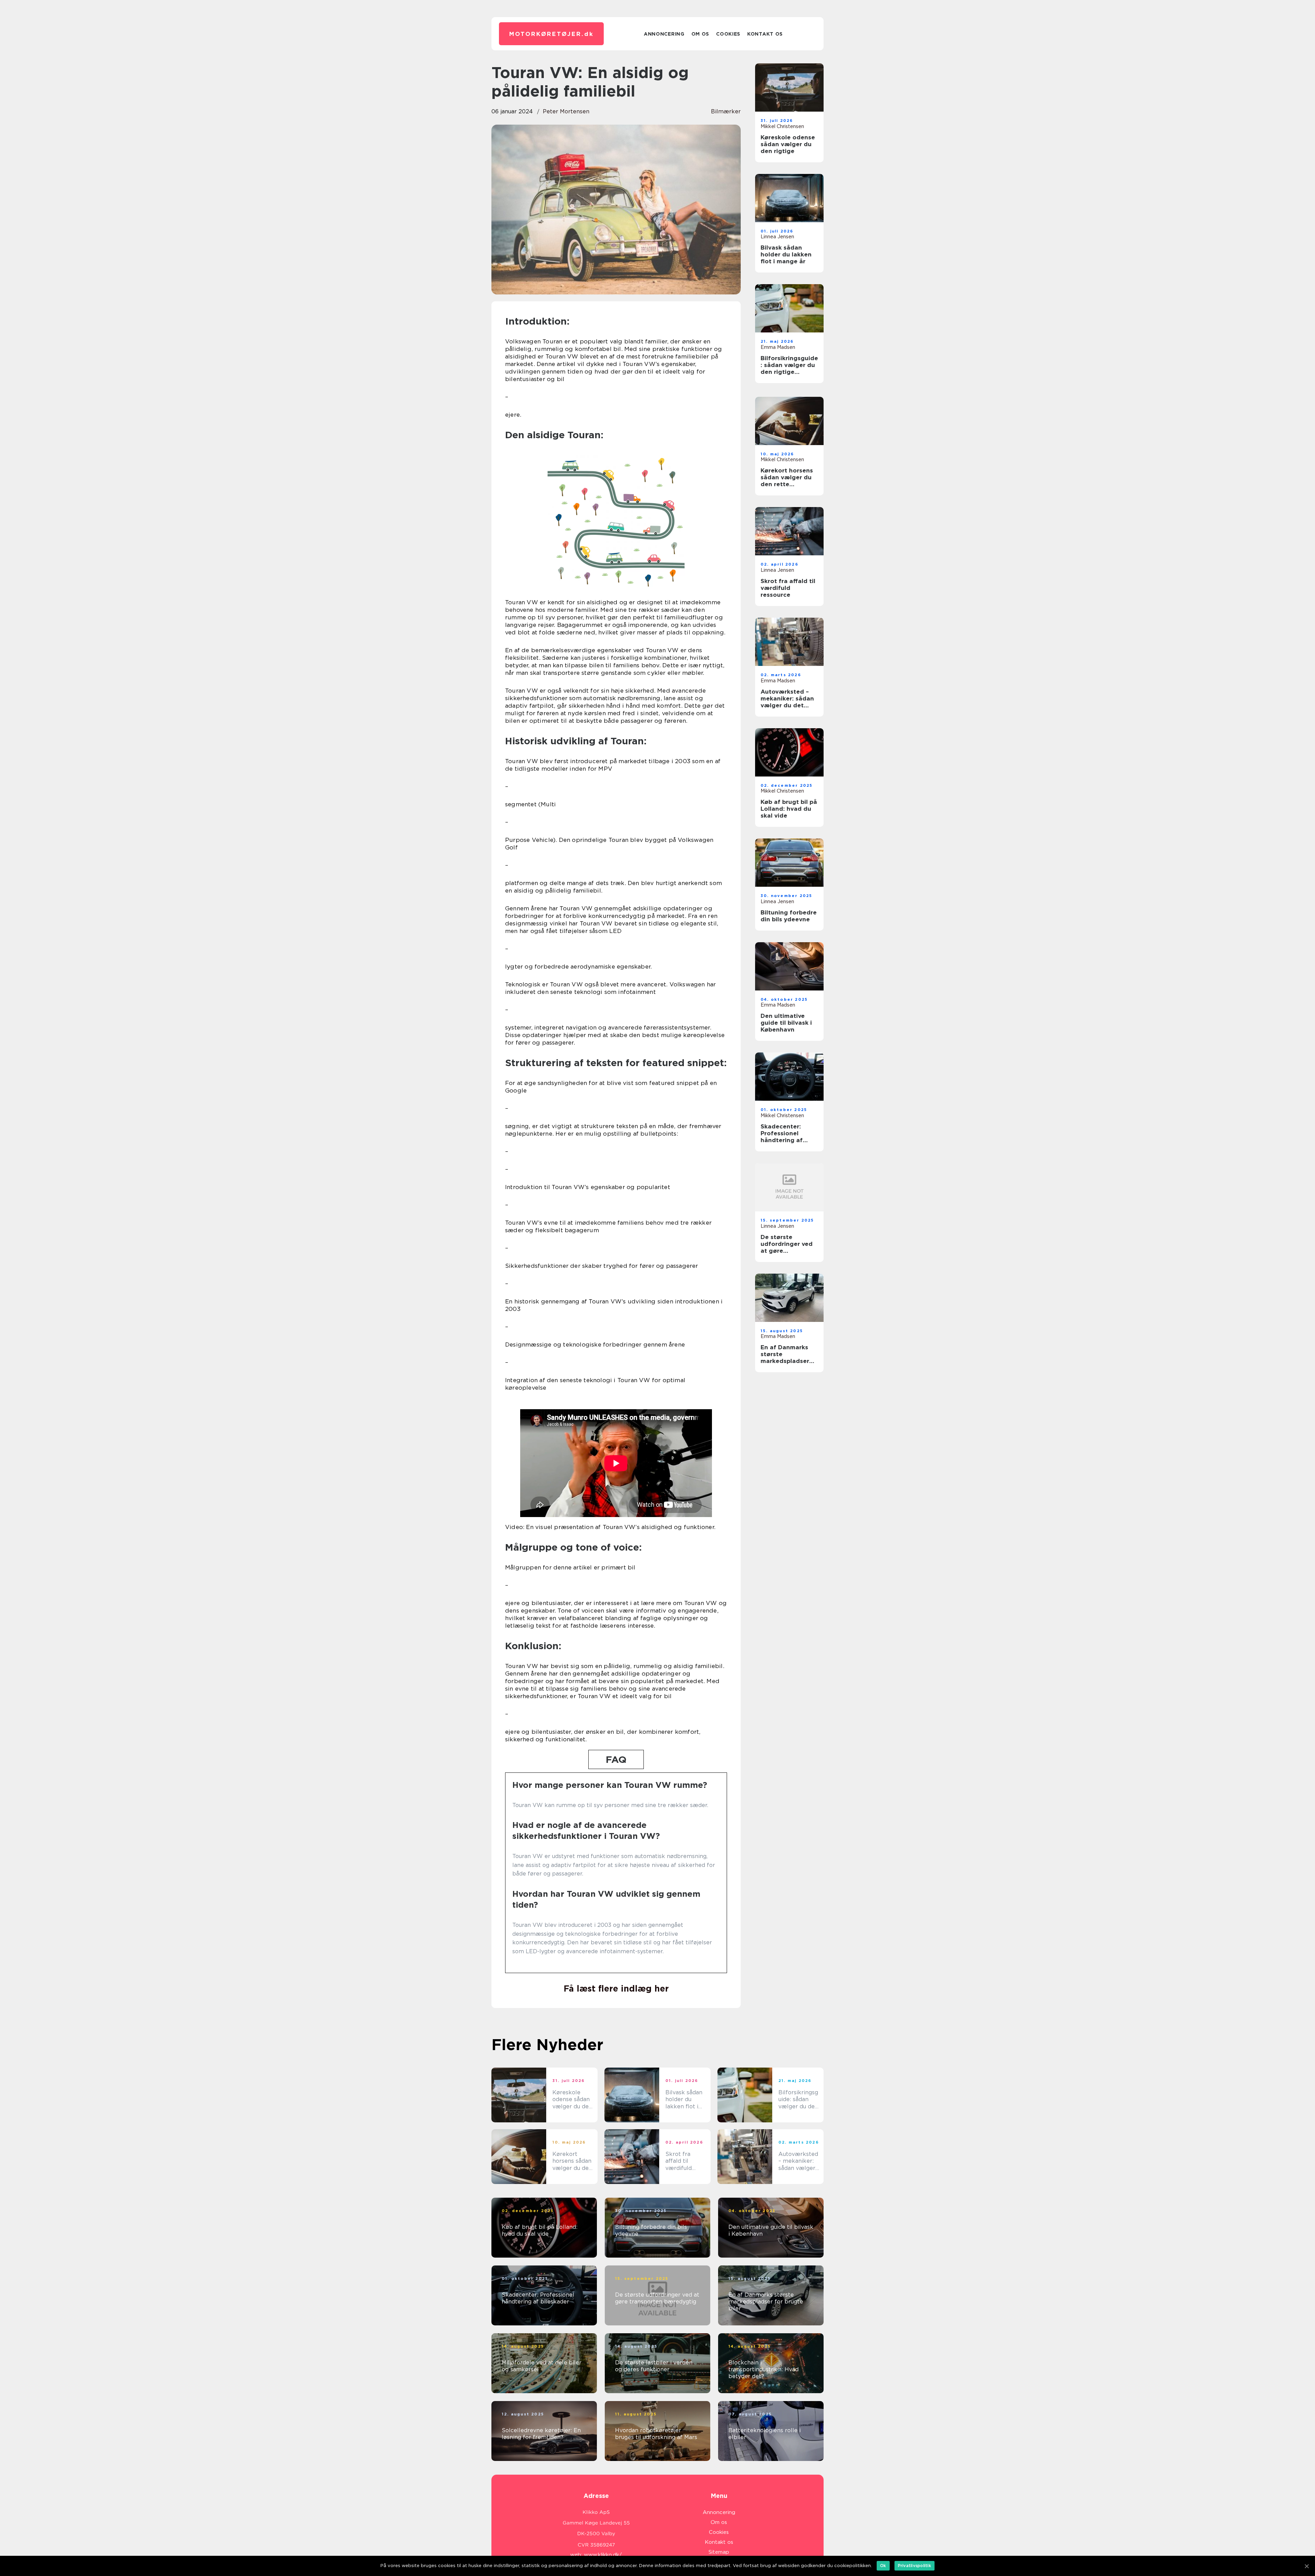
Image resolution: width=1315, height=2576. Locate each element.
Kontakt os (765, 34)
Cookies (728, 34)
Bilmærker (726, 111)
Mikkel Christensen (782, 126)
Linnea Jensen (777, 237)
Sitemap (719, 2552)
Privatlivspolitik (915, 2566)
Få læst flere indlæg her (616, 1988)
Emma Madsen (778, 347)
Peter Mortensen (566, 111)
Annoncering (664, 34)
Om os (700, 34)
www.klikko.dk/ (603, 2555)
